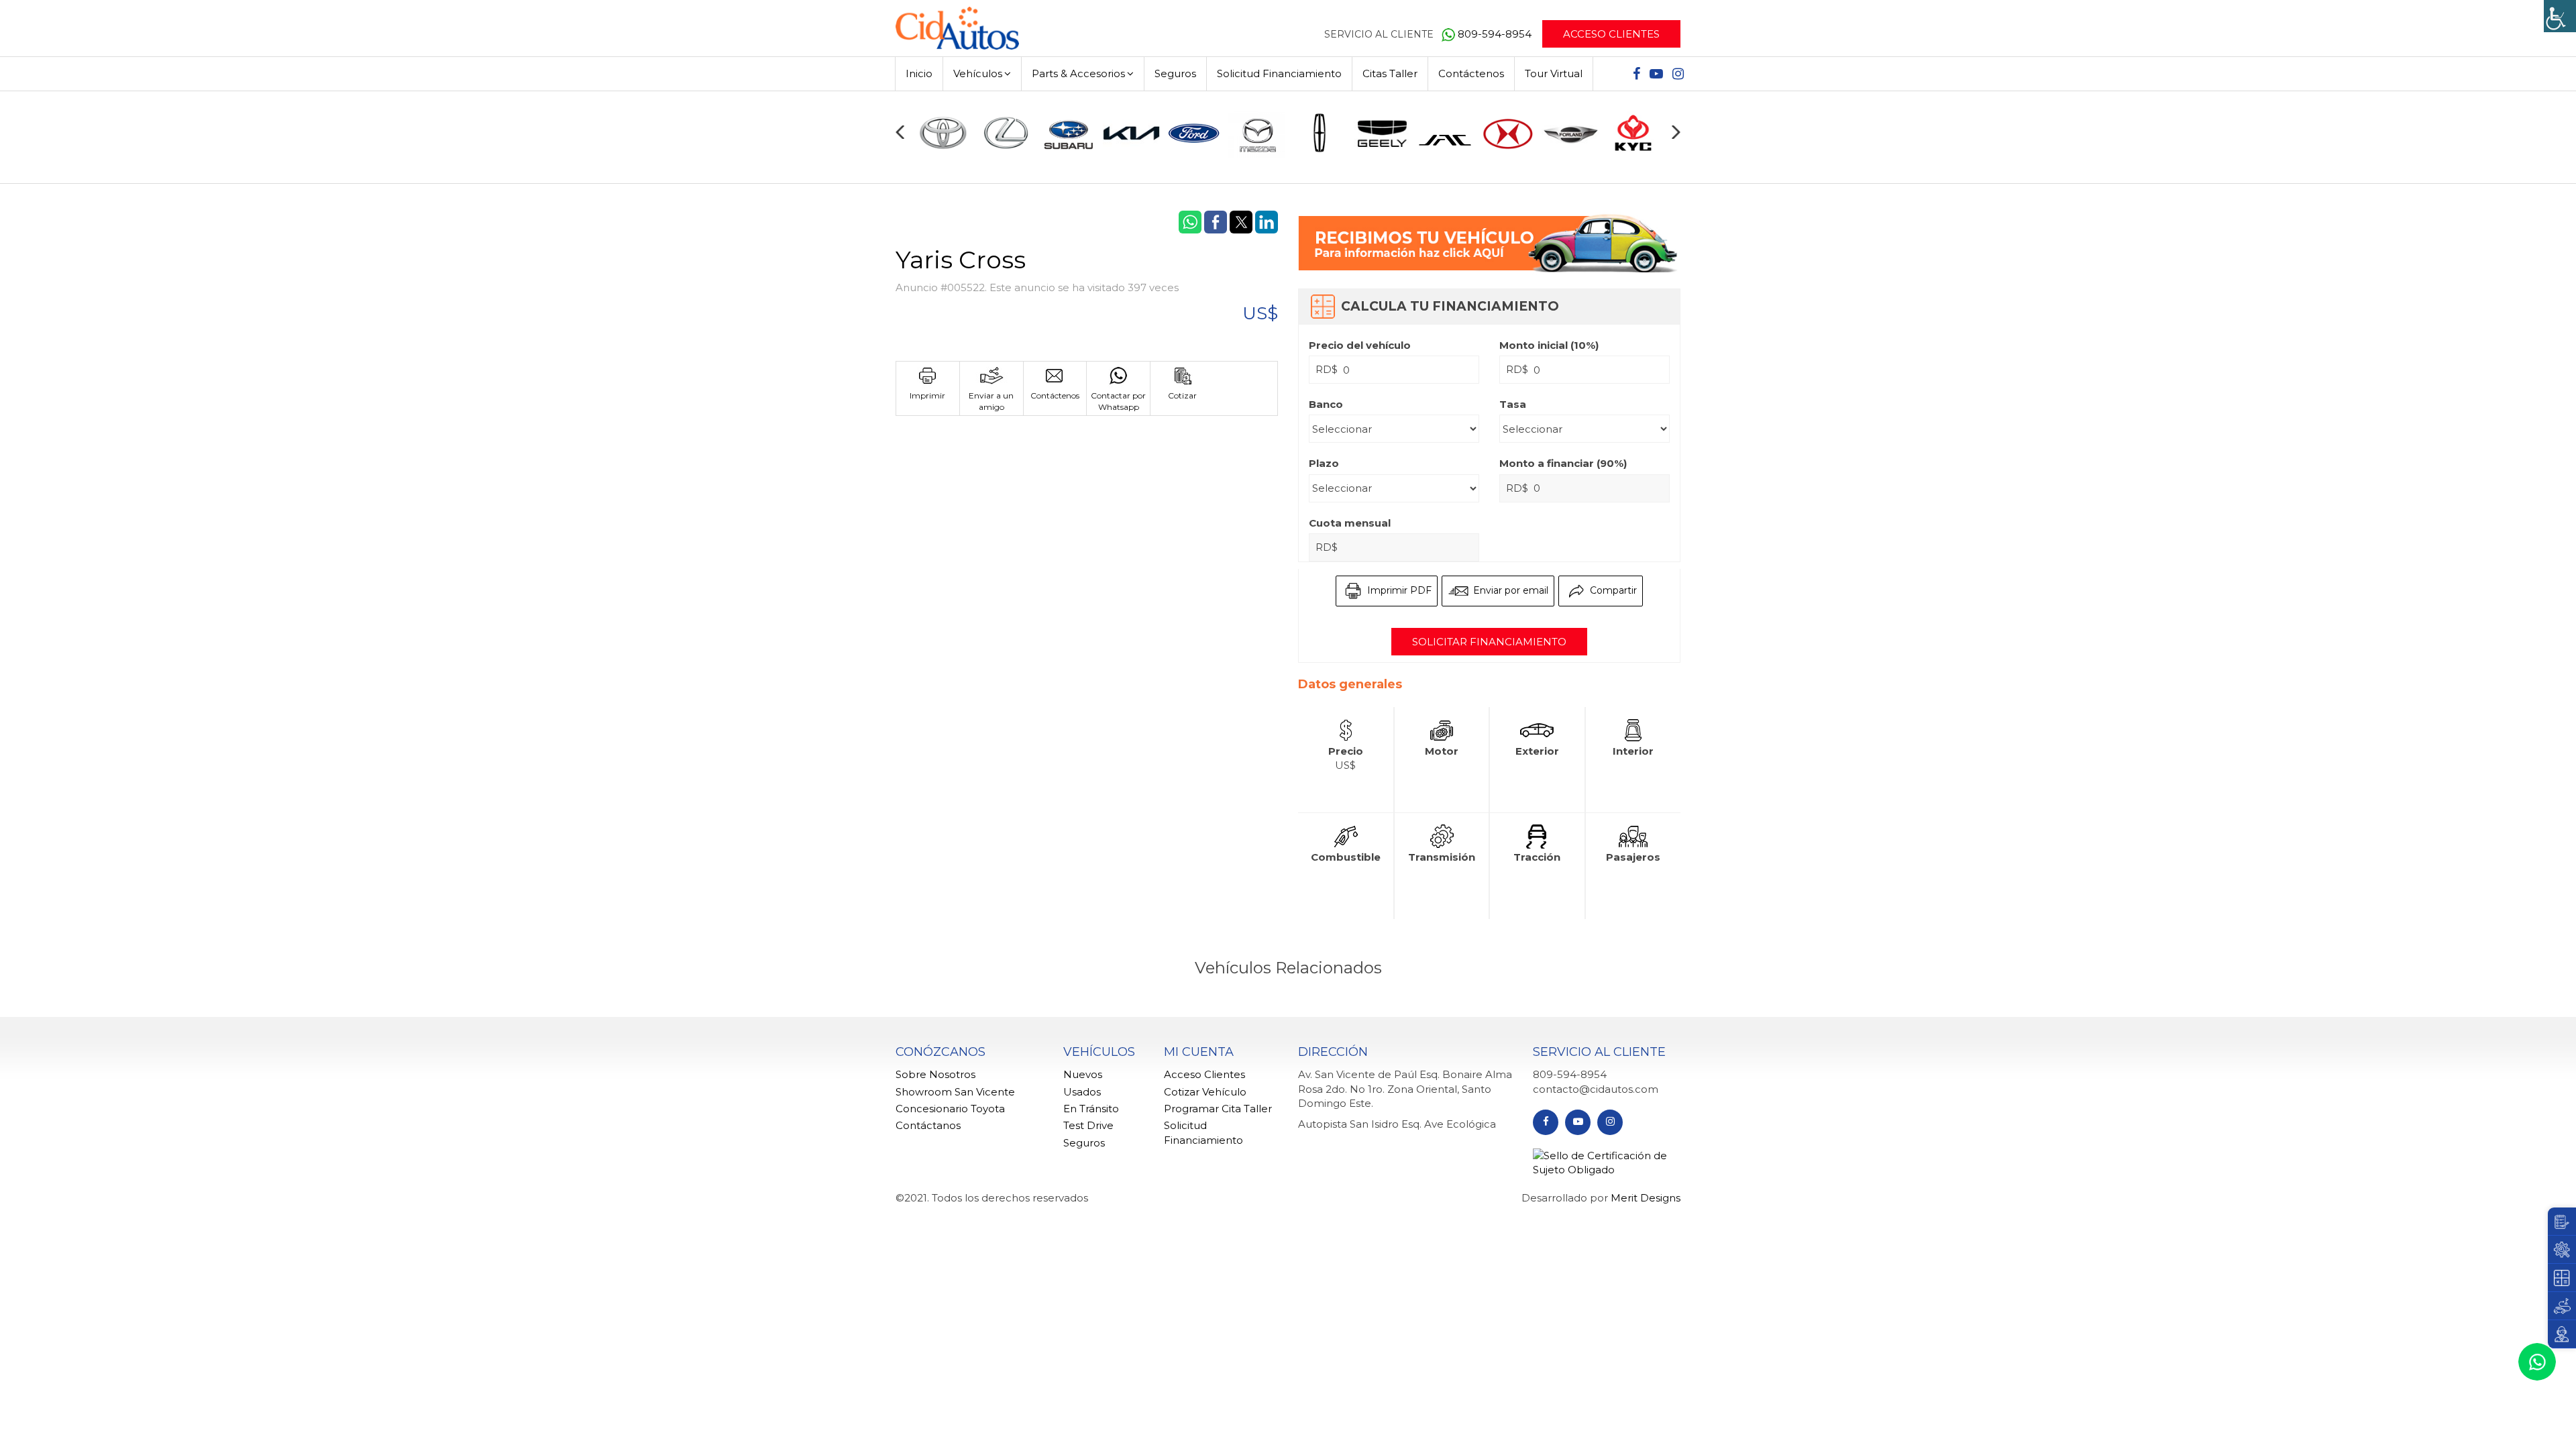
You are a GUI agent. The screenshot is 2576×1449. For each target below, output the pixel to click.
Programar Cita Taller (1218, 1109)
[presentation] (900, 132)
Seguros (1175, 73)
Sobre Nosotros (935, 1074)
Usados (1082, 1092)
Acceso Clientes (1611, 34)
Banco (1326, 404)
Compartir (1612, 590)
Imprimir (927, 395)
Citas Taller (1390, 73)
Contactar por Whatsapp (1118, 401)
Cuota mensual (1350, 523)
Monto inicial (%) (1549, 345)
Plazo (1324, 463)
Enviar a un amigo (991, 401)
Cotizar (1182, 395)
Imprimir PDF (1398, 590)
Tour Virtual (1554, 73)
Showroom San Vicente (955, 1092)
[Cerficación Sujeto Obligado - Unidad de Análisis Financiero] (1607, 1162)
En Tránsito (1091, 1109)
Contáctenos (1471, 73)
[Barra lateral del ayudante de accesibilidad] (2560, 16)
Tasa (1513, 404)
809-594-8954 (1496, 34)
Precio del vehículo (1360, 345)
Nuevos (1083, 1074)
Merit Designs (1646, 1198)
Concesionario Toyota (950, 1109)
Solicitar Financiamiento (1489, 642)
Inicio (919, 73)
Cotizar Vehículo (1205, 1092)
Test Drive (1088, 1125)
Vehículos (978, 73)
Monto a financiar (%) (1563, 463)
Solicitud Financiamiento (1279, 73)
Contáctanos (928, 1125)
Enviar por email (1509, 590)
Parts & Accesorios (1078, 73)
